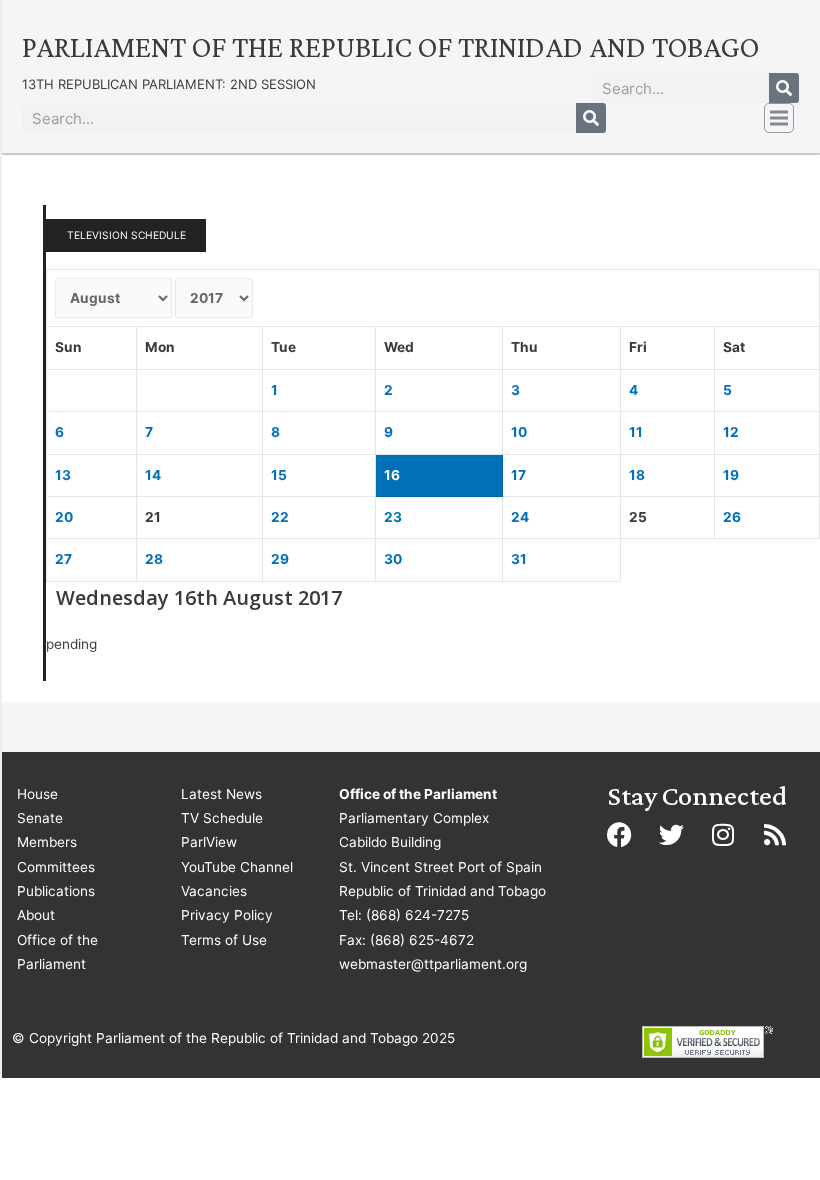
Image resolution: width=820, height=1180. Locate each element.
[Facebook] (619, 835)
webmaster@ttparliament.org (433, 964)
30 (393, 559)
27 (63, 559)
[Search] (784, 88)
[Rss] (775, 835)
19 (731, 475)
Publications (56, 891)
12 (731, 432)
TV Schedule (222, 818)
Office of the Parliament (57, 952)
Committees (56, 867)
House (37, 794)
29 (280, 559)
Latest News (221, 794)
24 (520, 517)
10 (519, 432)
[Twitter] (671, 835)
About (36, 915)
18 (637, 475)
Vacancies (214, 891)
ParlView (209, 842)
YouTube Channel (237, 867)
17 (518, 475)
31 (519, 559)
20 (64, 517)
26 (732, 517)
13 (63, 475)
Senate (40, 818)
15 (279, 475)
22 (280, 517)
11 (636, 432)
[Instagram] (723, 835)
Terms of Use (224, 940)
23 (393, 517)
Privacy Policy (227, 915)
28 (154, 559)
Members (47, 842)
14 (153, 475)
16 (392, 475)
